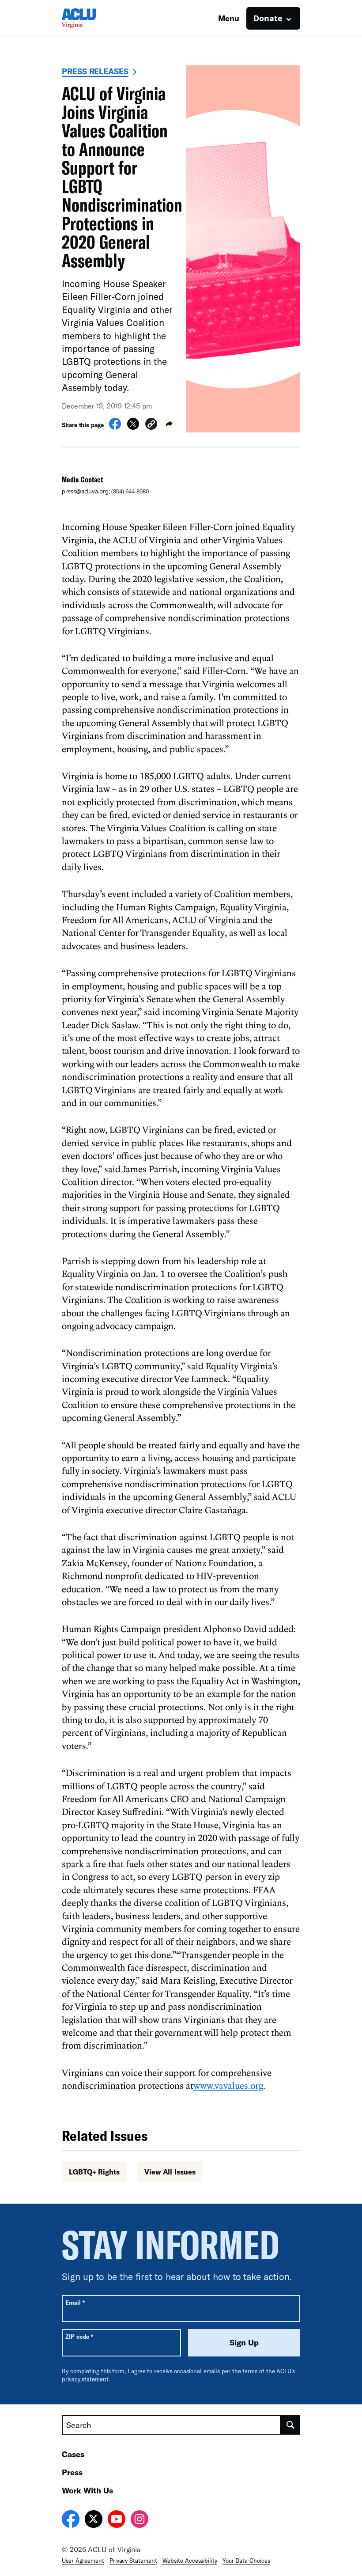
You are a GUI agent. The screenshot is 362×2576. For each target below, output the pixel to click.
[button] (151, 425)
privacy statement (85, 2379)
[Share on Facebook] (115, 427)
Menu (229, 18)
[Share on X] (133, 427)
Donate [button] (268, 18)
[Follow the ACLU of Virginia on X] (94, 2520)
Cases (73, 2454)
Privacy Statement (133, 2561)
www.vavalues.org (228, 2085)
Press (72, 2472)
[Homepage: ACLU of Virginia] (93, 18)
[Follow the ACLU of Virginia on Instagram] (140, 2520)
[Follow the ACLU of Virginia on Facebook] (71, 2520)
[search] (290, 2425)
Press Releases (95, 71)
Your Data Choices (246, 2561)
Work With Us (87, 2490)
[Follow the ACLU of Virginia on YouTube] (117, 2520)
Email (75, 2302)
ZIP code (79, 2336)
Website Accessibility (190, 2561)
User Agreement (83, 2561)
